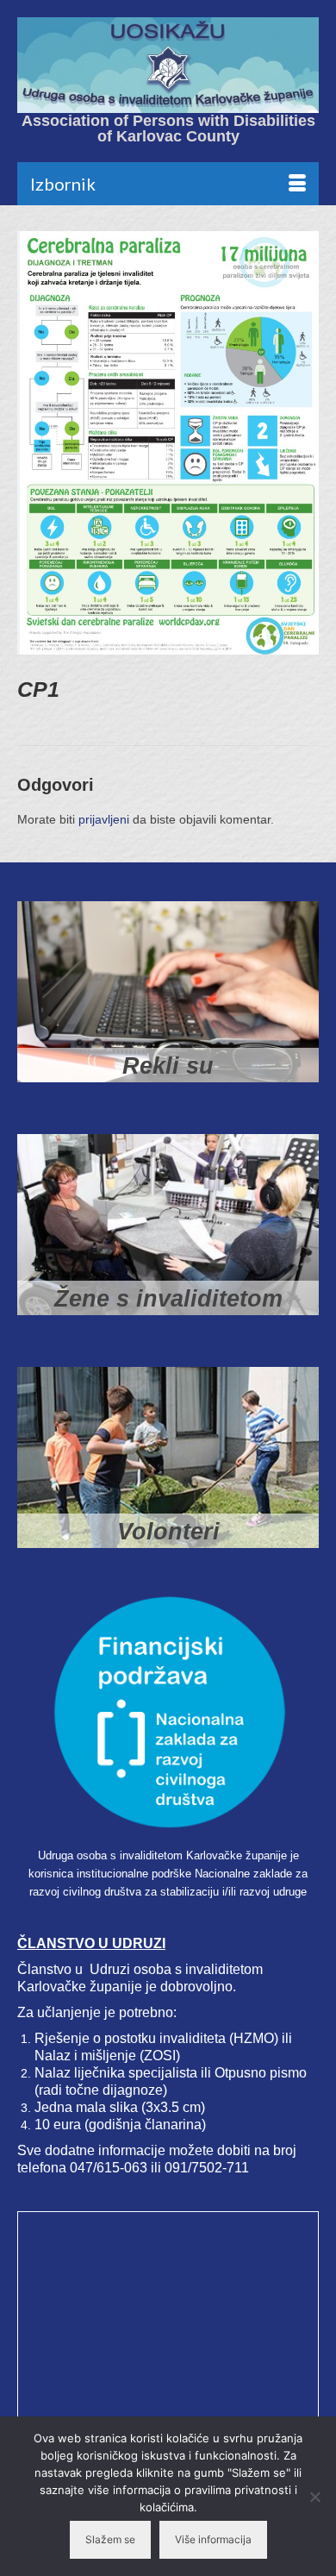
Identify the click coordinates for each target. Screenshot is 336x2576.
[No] (314, 2497)
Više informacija (213, 2539)
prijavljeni (104, 819)
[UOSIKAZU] (168, 65)
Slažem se (110, 2539)
